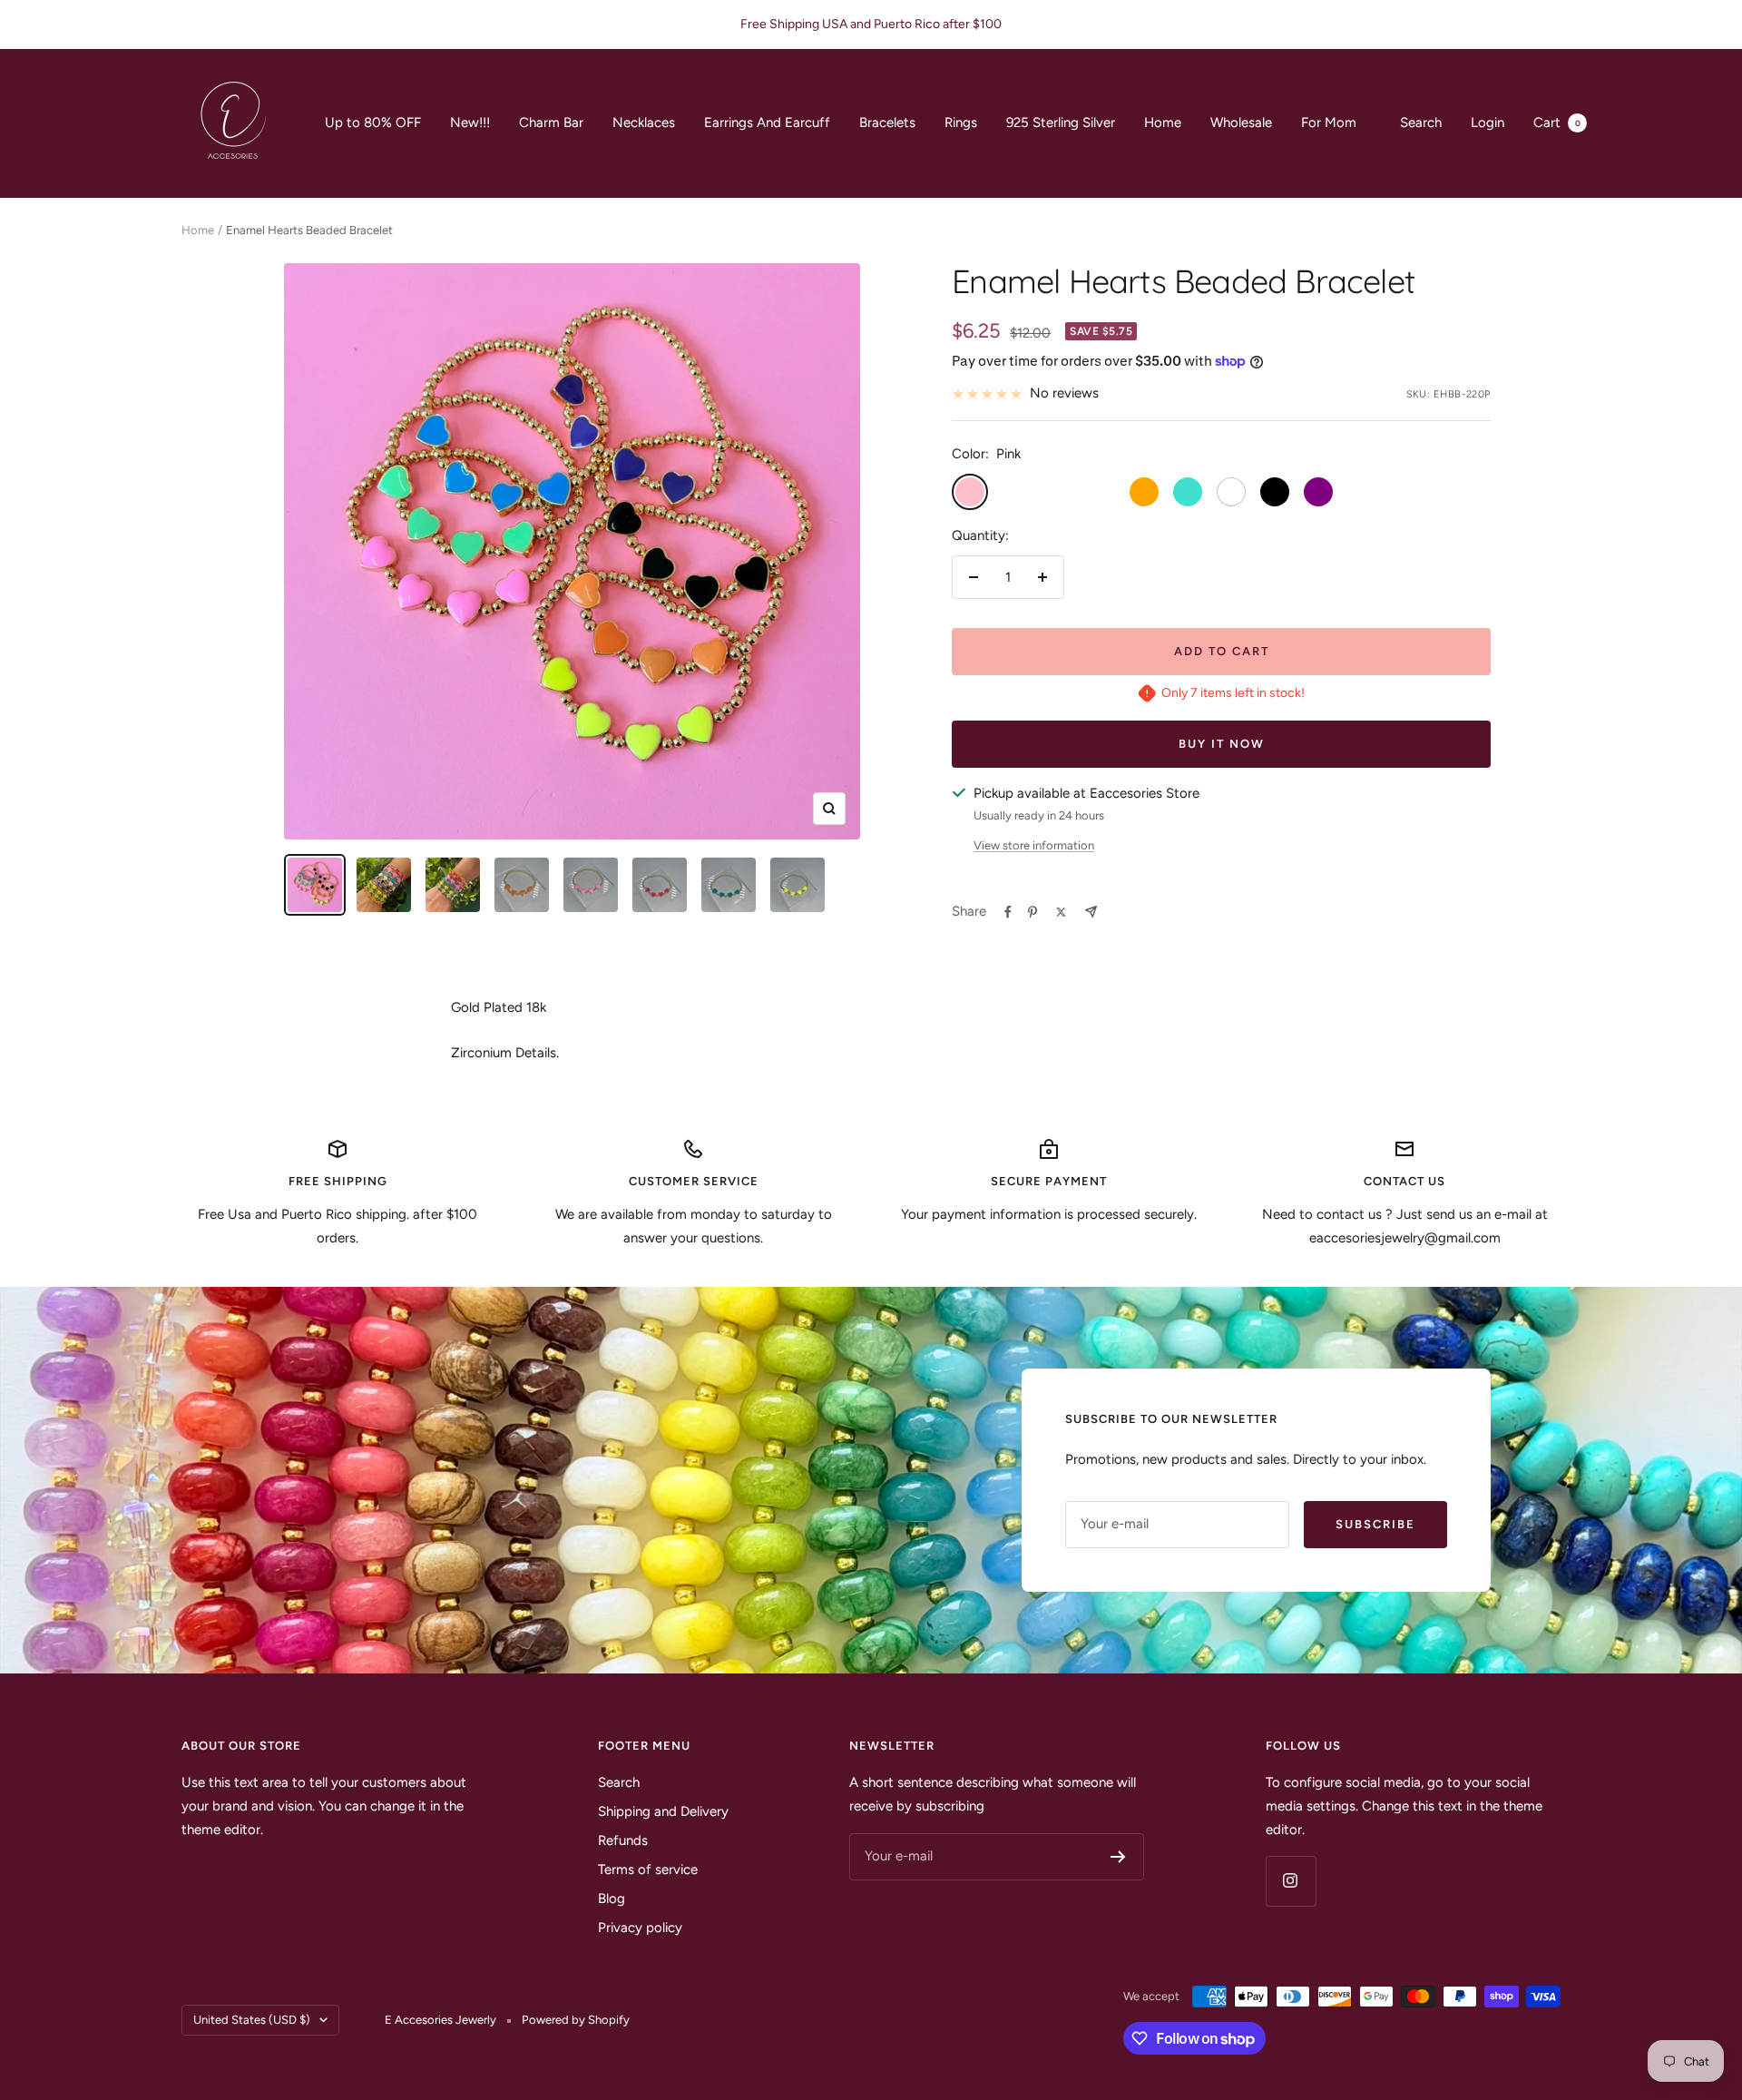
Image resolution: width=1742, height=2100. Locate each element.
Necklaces (644, 123)
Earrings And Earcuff (767, 123)
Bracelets (887, 123)
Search (1421, 123)
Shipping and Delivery (663, 1811)
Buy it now (1222, 744)
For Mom (1329, 123)
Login (1488, 123)
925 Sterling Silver (1061, 123)
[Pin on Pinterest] (1032, 912)
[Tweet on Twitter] (1061, 912)
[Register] (1118, 1857)
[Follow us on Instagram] (1291, 1881)
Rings (961, 123)
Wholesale (1241, 123)
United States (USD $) (252, 2020)
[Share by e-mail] (1091, 912)
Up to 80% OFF (373, 123)
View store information (1034, 845)
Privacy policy (640, 1928)
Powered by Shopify (576, 2020)
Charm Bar (551, 123)
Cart (1557, 123)
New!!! (470, 123)
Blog (612, 1899)
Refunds (623, 1840)
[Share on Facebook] (1008, 912)
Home (1163, 123)
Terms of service (648, 1869)
